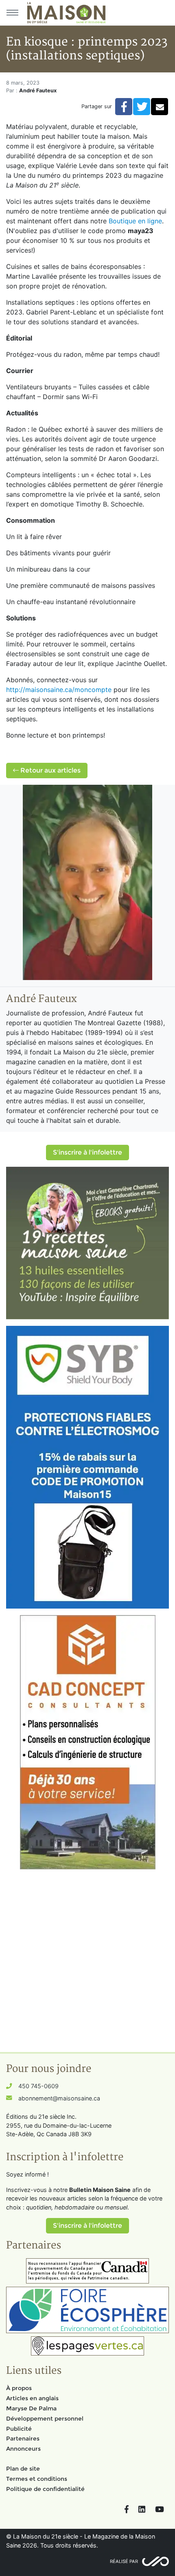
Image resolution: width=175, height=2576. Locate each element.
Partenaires (23, 2438)
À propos (19, 2388)
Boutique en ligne (135, 221)
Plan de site (23, 2469)
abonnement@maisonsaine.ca (59, 2098)
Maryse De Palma (31, 2408)
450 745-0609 (38, 2086)
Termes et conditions (37, 2479)
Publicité (19, 2429)
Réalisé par (124, 2561)
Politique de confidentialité (45, 2489)
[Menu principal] (12, 13)
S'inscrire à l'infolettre (87, 1152)
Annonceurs (23, 2449)
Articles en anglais (32, 2398)
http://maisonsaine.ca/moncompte (59, 690)
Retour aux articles (50, 770)
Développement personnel (45, 2419)
